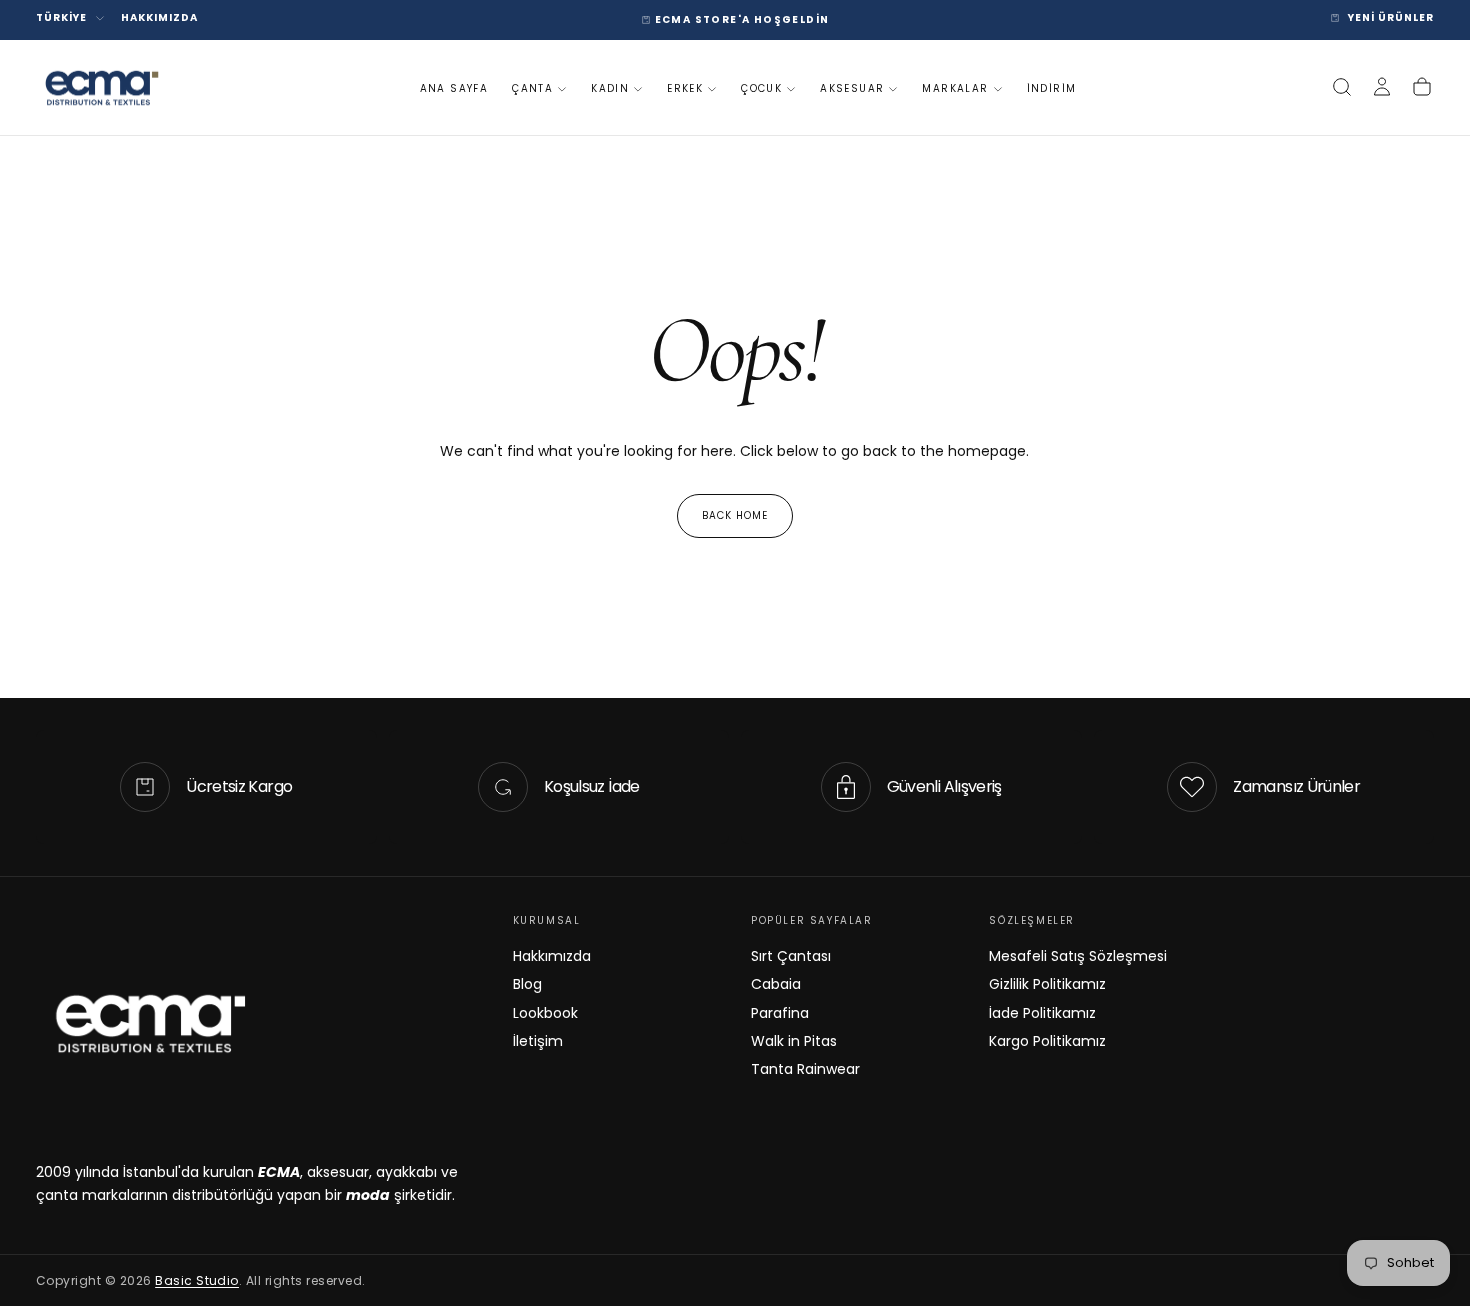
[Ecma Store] (149, 1023)
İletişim (538, 1041)
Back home (735, 515)
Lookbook (545, 1013)
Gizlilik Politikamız (1047, 984)
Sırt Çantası (791, 956)
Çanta (532, 88)
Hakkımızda (552, 956)
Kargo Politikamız (1047, 1041)
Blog (527, 984)
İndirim (1052, 88)
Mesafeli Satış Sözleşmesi (1078, 956)
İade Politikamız (1042, 1013)
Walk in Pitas (794, 1041)
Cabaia (776, 984)
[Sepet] (1422, 87)
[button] (1342, 87)
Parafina (780, 1013)
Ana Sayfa (454, 88)
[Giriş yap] (1382, 87)
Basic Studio (197, 1280)
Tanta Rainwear (805, 1069)
